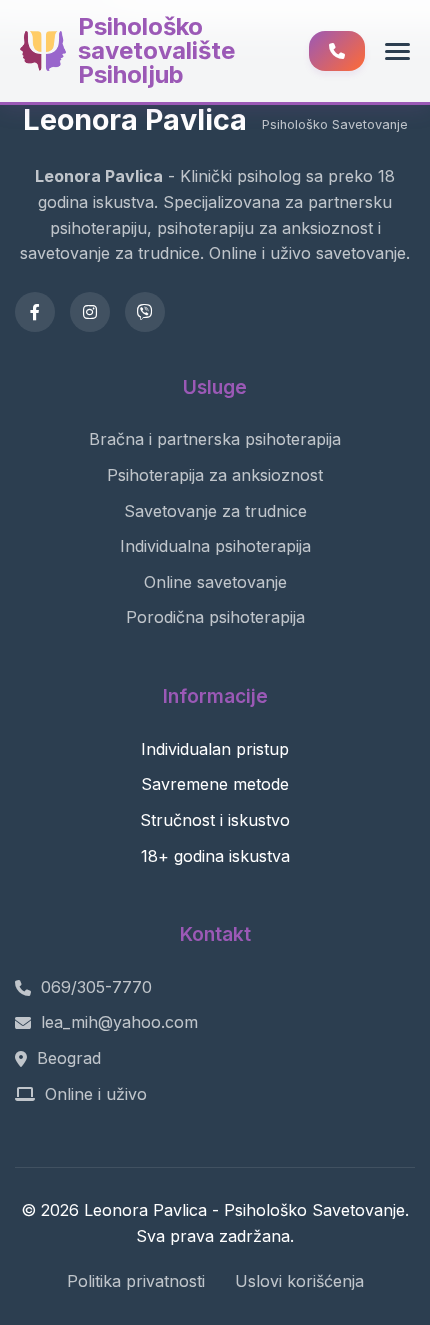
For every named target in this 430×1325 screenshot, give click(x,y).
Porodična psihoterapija (215, 617)
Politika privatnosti (136, 1281)
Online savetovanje (215, 582)
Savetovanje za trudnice (215, 511)
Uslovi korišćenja (299, 1281)
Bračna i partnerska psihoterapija (215, 439)
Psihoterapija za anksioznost (215, 475)
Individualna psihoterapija (215, 546)
